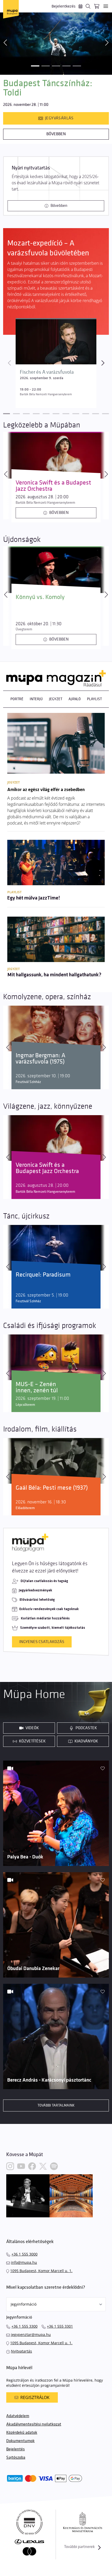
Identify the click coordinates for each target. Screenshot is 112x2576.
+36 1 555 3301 (60, 2326)
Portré (17, 699)
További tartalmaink (56, 2105)
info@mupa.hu (24, 2262)
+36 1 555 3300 (24, 2326)
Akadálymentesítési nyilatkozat (34, 2424)
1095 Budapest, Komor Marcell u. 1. (41, 2271)
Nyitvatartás (21, 2351)
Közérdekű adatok (22, 2433)
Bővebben (56, 134)
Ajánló (75, 699)
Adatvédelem (18, 2416)
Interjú (36, 699)
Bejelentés (15, 2449)
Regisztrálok (35, 2397)
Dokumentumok (20, 2441)
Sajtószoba (16, 2458)
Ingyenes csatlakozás (42, 1642)
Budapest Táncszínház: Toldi (48, 88)
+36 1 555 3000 (24, 2254)
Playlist (94, 699)
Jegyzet (56, 699)
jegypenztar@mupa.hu (31, 2335)
